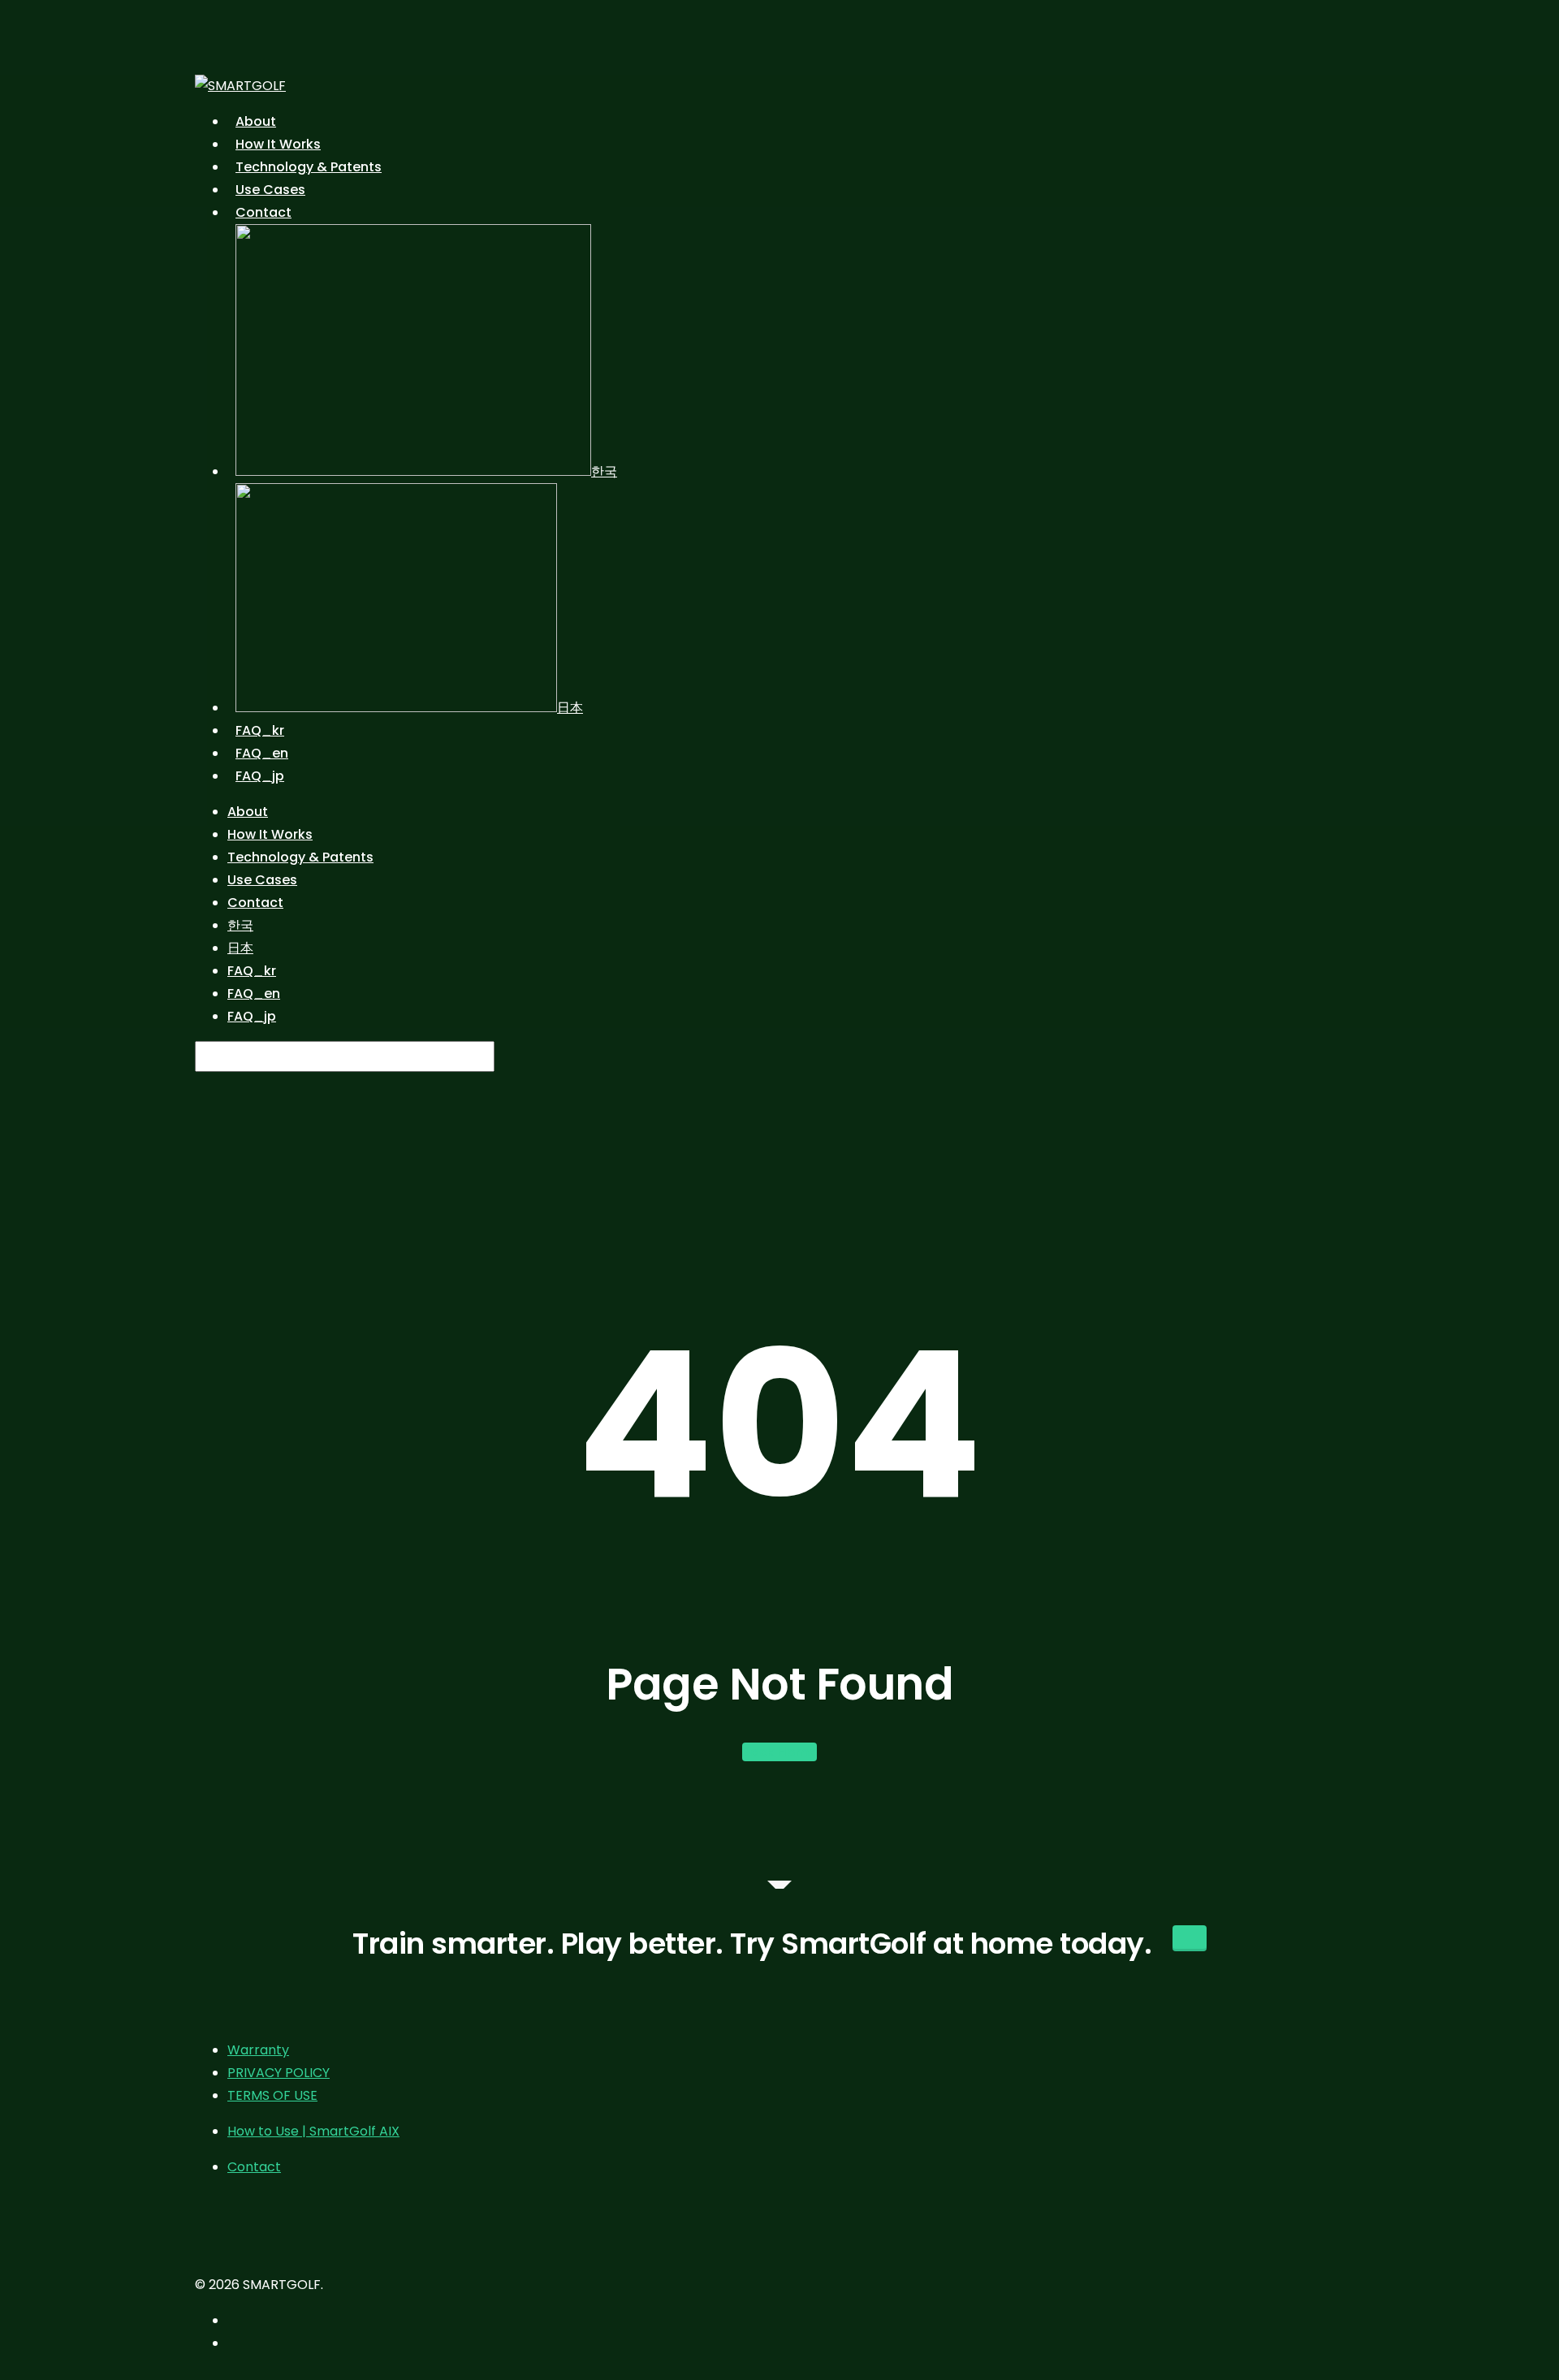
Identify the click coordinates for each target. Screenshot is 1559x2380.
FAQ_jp (252, 1016)
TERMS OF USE (272, 2095)
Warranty (258, 2050)
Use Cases (262, 880)
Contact (255, 903)
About (248, 812)
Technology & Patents (300, 857)
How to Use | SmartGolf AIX (313, 2131)
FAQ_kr (252, 971)
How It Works (270, 834)
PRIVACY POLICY (279, 2073)
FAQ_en (254, 993)
